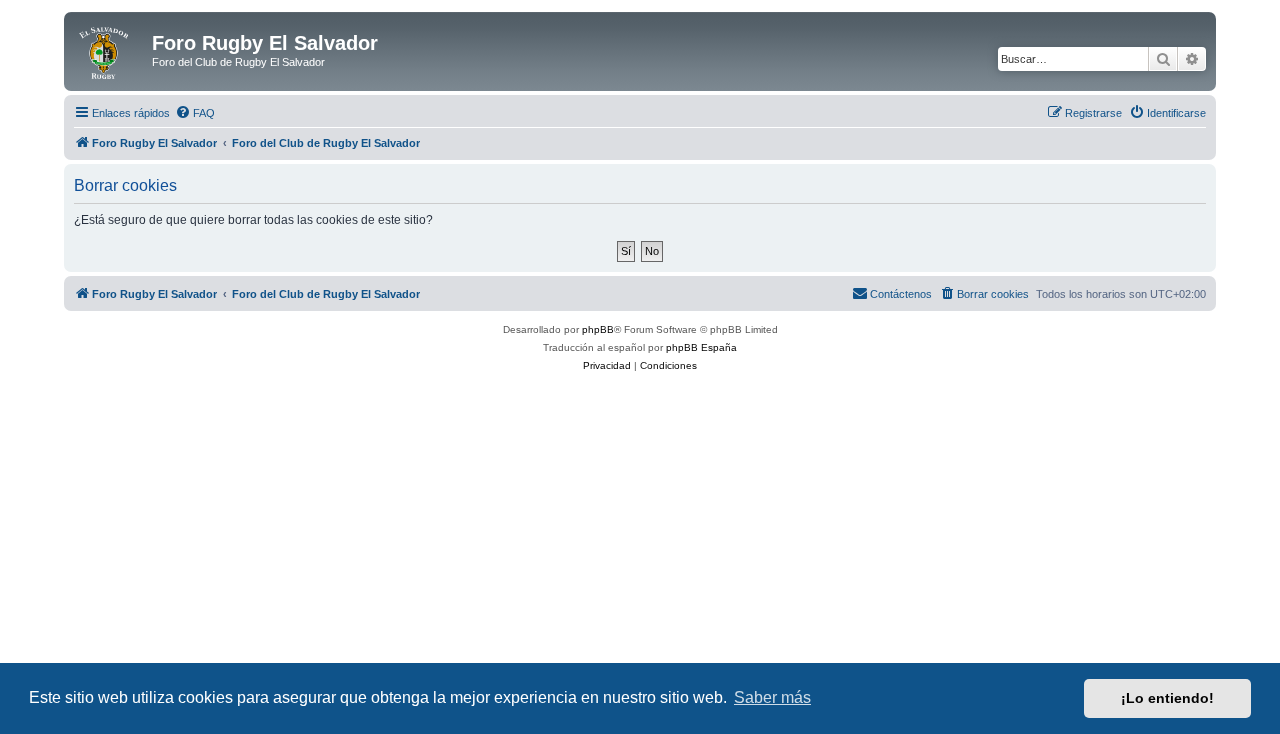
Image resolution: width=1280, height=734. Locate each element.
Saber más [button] (772, 697)
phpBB (598, 329)
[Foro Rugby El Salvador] (110, 49)
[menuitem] (195, 113)
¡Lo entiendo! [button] (1167, 698)
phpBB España (701, 347)
